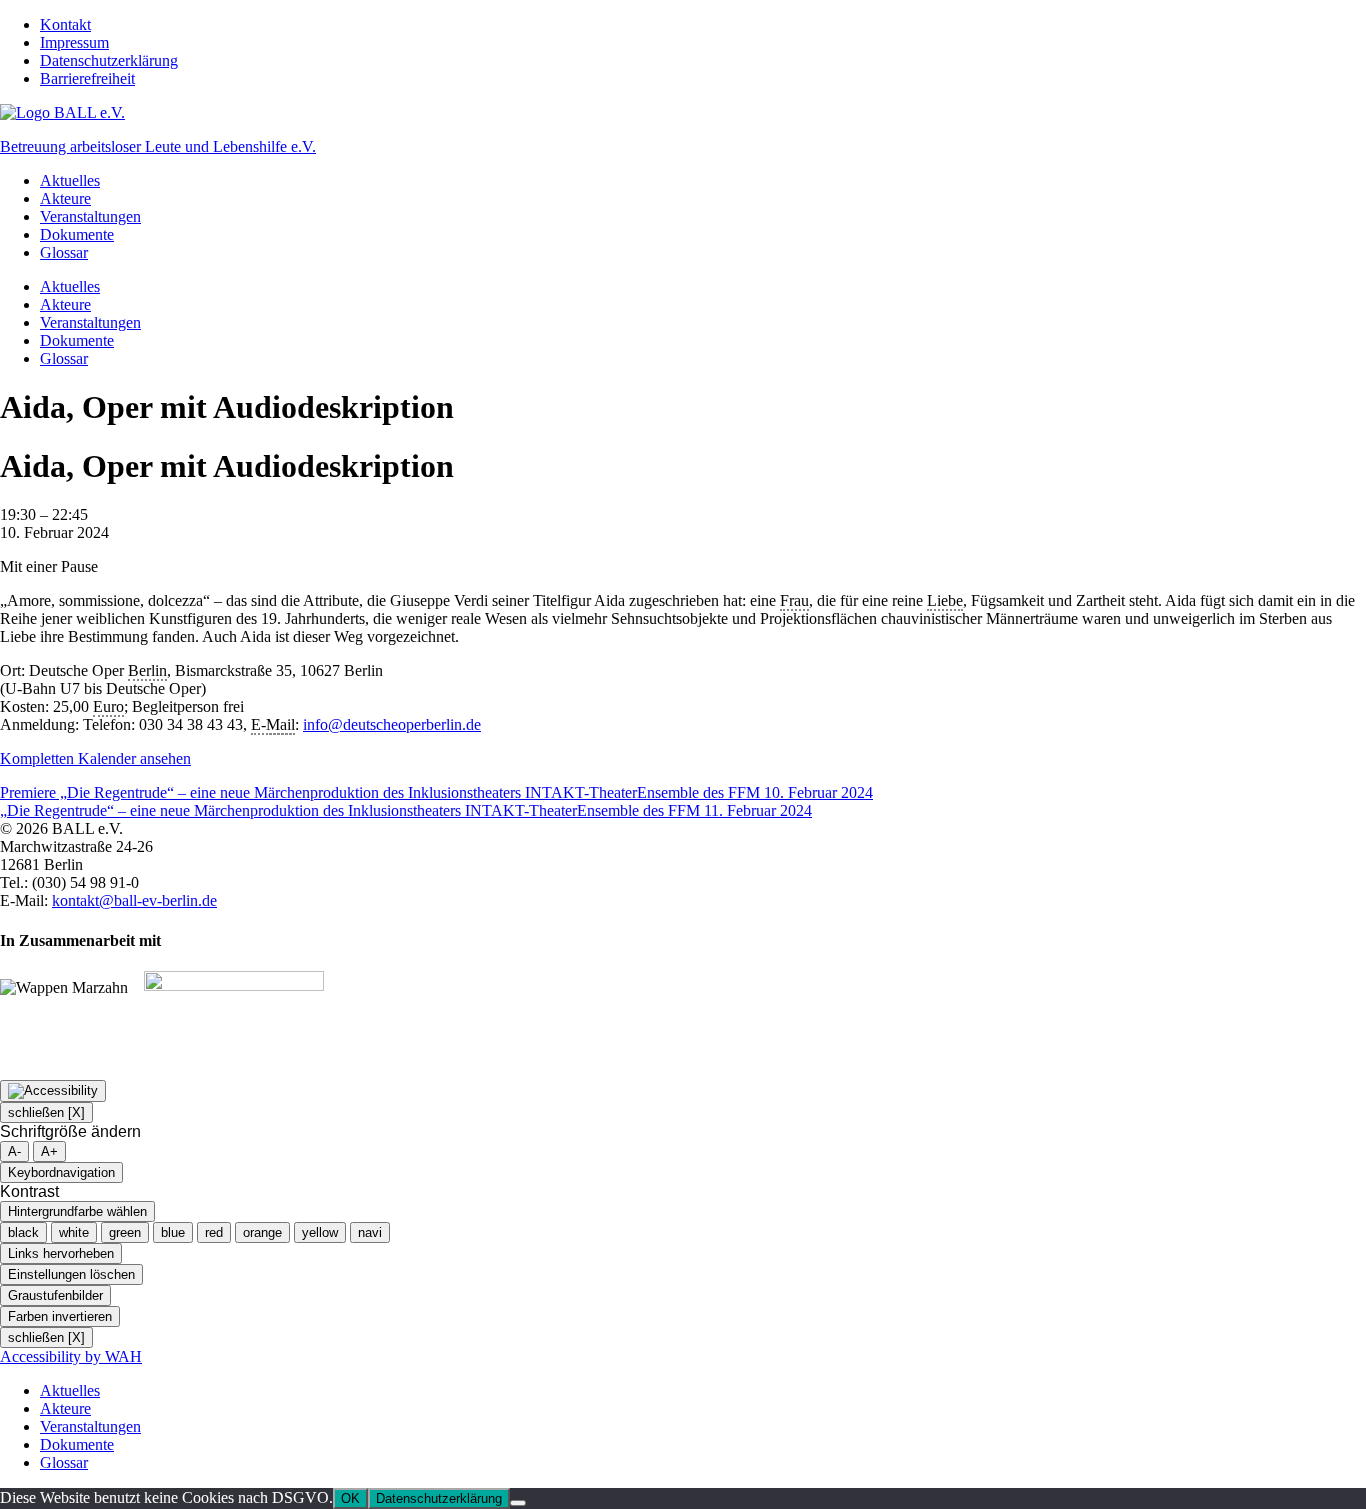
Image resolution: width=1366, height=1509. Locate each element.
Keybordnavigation (61, 1172)
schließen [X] (46, 1112)
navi (370, 1232)
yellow (320, 1232)
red (214, 1232)
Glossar (64, 252)
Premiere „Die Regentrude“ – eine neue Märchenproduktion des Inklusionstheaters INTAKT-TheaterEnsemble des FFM (436, 792)
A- (14, 1151)
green (125, 1232)
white (74, 1232)
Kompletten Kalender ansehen (95, 758)
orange (262, 1232)
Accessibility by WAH (71, 1356)
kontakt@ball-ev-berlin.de (134, 900)
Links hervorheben (61, 1253)
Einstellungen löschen (71, 1274)
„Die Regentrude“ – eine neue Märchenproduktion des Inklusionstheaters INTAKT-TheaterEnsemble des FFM (406, 810)
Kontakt (65, 24)
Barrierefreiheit (87, 78)
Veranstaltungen (90, 216)
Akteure (65, 198)
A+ (49, 1151)
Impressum (74, 42)
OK (350, 1498)
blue (173, 1232)
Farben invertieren (60, 1316)
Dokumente (77, 234)
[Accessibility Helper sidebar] (53, 1091)
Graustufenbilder (55, 1295)
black (23, 1232)
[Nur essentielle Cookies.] (518, 1503)
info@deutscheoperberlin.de (392, 724)
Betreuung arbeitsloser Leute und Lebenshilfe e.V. (158, 146)
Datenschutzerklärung (109, 60)
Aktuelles (70, 180)
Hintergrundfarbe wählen (77, 1211)
